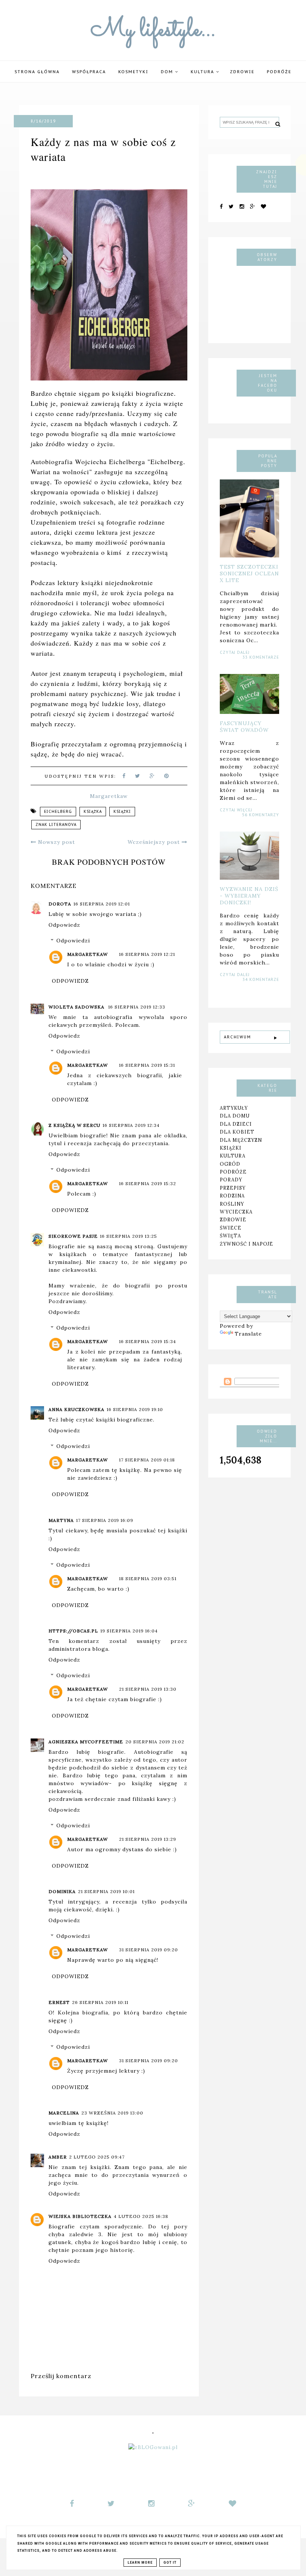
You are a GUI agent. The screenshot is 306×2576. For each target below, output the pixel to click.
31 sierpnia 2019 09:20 (149, 1950)
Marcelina (64, 2113)
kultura (233, 1156)
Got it (170, 2563)
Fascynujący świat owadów (244, 727)
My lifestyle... (153, 30)
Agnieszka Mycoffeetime (86, 1742)
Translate (248, 1334)
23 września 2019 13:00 (112, 2113)
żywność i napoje (246, 1244)
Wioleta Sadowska (77, 1007)
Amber (58, 2157)
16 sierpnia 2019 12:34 (131, 1125)
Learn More (140, 2563)
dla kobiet (237, 1132)
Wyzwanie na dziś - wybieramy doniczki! (249, 896)
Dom (168, 72)
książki (122, 812)
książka (93, 812)
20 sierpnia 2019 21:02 (155, 1742)
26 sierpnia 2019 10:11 (100, 2002)
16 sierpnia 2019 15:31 (147, 1065)
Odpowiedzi (73, 941)
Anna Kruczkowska (76, 1409)
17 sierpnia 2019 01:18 (147, 1460)
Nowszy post (56, 842)
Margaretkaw (88, 954)
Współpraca (89, 72)
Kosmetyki (133, 72)
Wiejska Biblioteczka (80, 2216)
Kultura (203, 72)
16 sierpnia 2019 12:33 (137, 1007)
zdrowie (233, 1219)
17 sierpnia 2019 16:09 (105, 1520)
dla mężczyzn (241, 1140)
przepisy (233, 1188)
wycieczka (236, 1212)
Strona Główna (37, 72)
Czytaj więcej (236, 810)
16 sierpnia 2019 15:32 (148, 1183)
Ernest (59, 2002)
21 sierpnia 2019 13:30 (148, 1689)
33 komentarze (261, 657)
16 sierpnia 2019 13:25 (129, 1236)
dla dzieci (236, 1124)
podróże (279, 72)
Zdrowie (242, 72)
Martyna (61, 1520)
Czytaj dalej (235, 652)
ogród (230, 1164)
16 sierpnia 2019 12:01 (102, 904)
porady (231, 1180)
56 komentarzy (261, 815)
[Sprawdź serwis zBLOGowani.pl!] (153, 2447)
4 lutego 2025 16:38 (141, 2216)
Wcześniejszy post (155, 842)
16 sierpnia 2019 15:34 (148, 1341)
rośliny (232, 1204)
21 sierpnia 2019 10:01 (106, 1891)
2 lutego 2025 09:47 (97, 2157)
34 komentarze (261, 980)
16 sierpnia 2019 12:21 (147, 954)
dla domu (235, 1116)
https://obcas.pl (73, 1631)
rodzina (232, 1196)
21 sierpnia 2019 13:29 (148, 1839)
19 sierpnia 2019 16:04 (129, 1631)
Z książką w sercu (74, 1125)
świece (231, 1228)
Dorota (60, 904)
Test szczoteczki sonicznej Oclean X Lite (249, 574)
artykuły (234, 1108)
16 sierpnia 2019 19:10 (135, 1409)
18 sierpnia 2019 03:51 (148, 1578)
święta (230, 1236)
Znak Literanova (56, 825)
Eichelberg (58, 812)
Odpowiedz (64, 925)
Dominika (62, 1891)
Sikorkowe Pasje (73, 1236)
